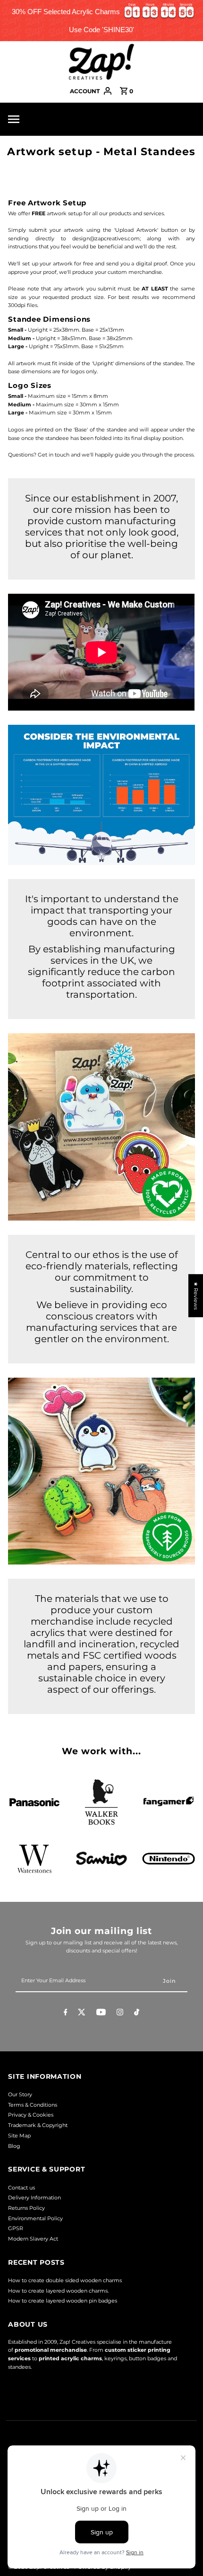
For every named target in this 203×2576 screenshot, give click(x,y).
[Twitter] (82, 2013)
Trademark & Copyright (38, 2125)
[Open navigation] (36, 119)
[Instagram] (120, 2013)
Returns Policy (26, 2208)
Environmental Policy (35, 2218)
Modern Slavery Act (33, 2239)
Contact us (21, 2188)
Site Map (19, 2136)
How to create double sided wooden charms (65, 2280)
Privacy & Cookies (31, 2115)
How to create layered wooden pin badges (63, 2301)
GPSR (16, 2228)
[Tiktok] (137, 2013)
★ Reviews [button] (196, 1296)
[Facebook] (66, 2013)
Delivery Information (34, 2198)
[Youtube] (101, 2013)
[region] (101, 21)
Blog (14, 2146)
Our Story (20, 2094)
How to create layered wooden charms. (58, 2291)
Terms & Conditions (33, 2105)
